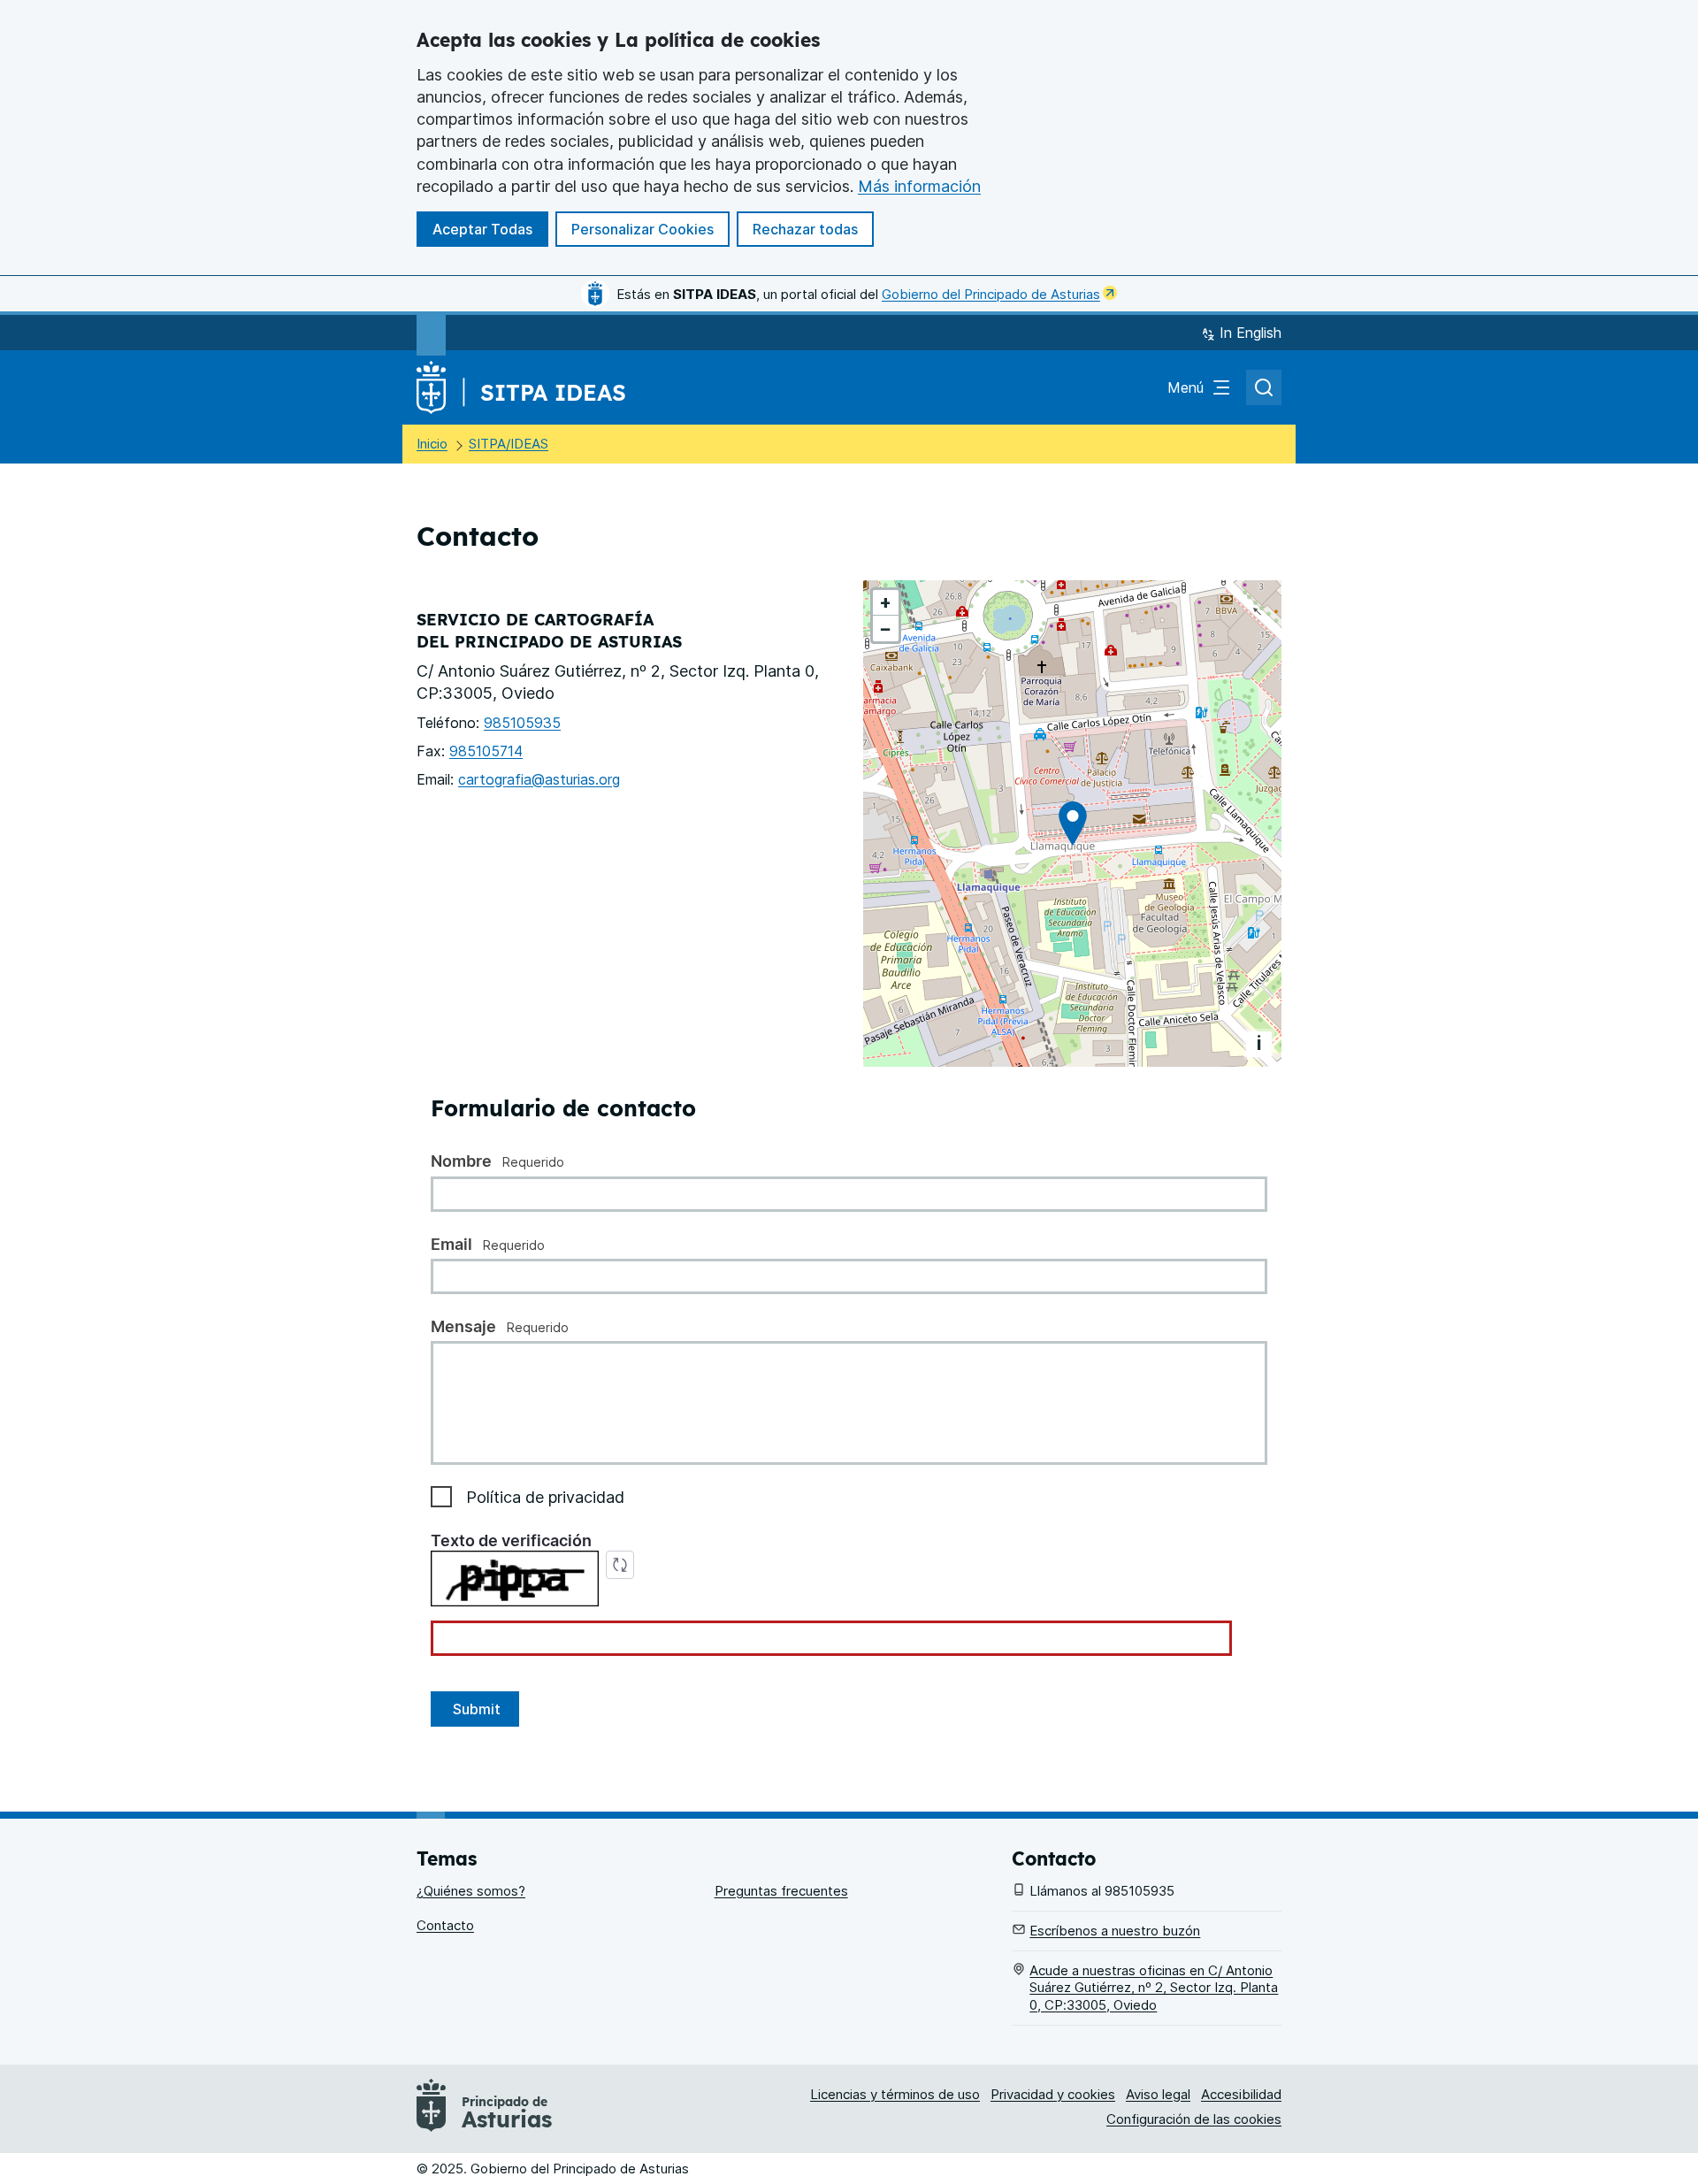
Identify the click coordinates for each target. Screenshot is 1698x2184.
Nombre (463, 1161)
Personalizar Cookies (642, 229)
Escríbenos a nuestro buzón (1115, 1931)
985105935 (522, 723)
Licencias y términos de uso (895, 2094)
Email (453, 1244)
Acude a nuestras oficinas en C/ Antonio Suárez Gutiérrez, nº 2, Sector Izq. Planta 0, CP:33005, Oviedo (1154, 1988)
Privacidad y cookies (1053, 2094)
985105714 (486, 751)
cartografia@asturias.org (539, 779)
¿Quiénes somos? (471, 1891)
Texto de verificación (511, 1540)
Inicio (432, 444)
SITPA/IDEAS (509, 444)
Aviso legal (1158, 2094)
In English (1251, 333)
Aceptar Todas (482, 229)
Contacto (445, 1925)
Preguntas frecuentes (781, 1891)
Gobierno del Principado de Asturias (991, 294)
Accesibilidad (1241, 2094)
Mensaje (465, 1326)
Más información (919, 186)
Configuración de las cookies (1194, 2119)
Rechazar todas (805, 229)
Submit (475, 1709)
